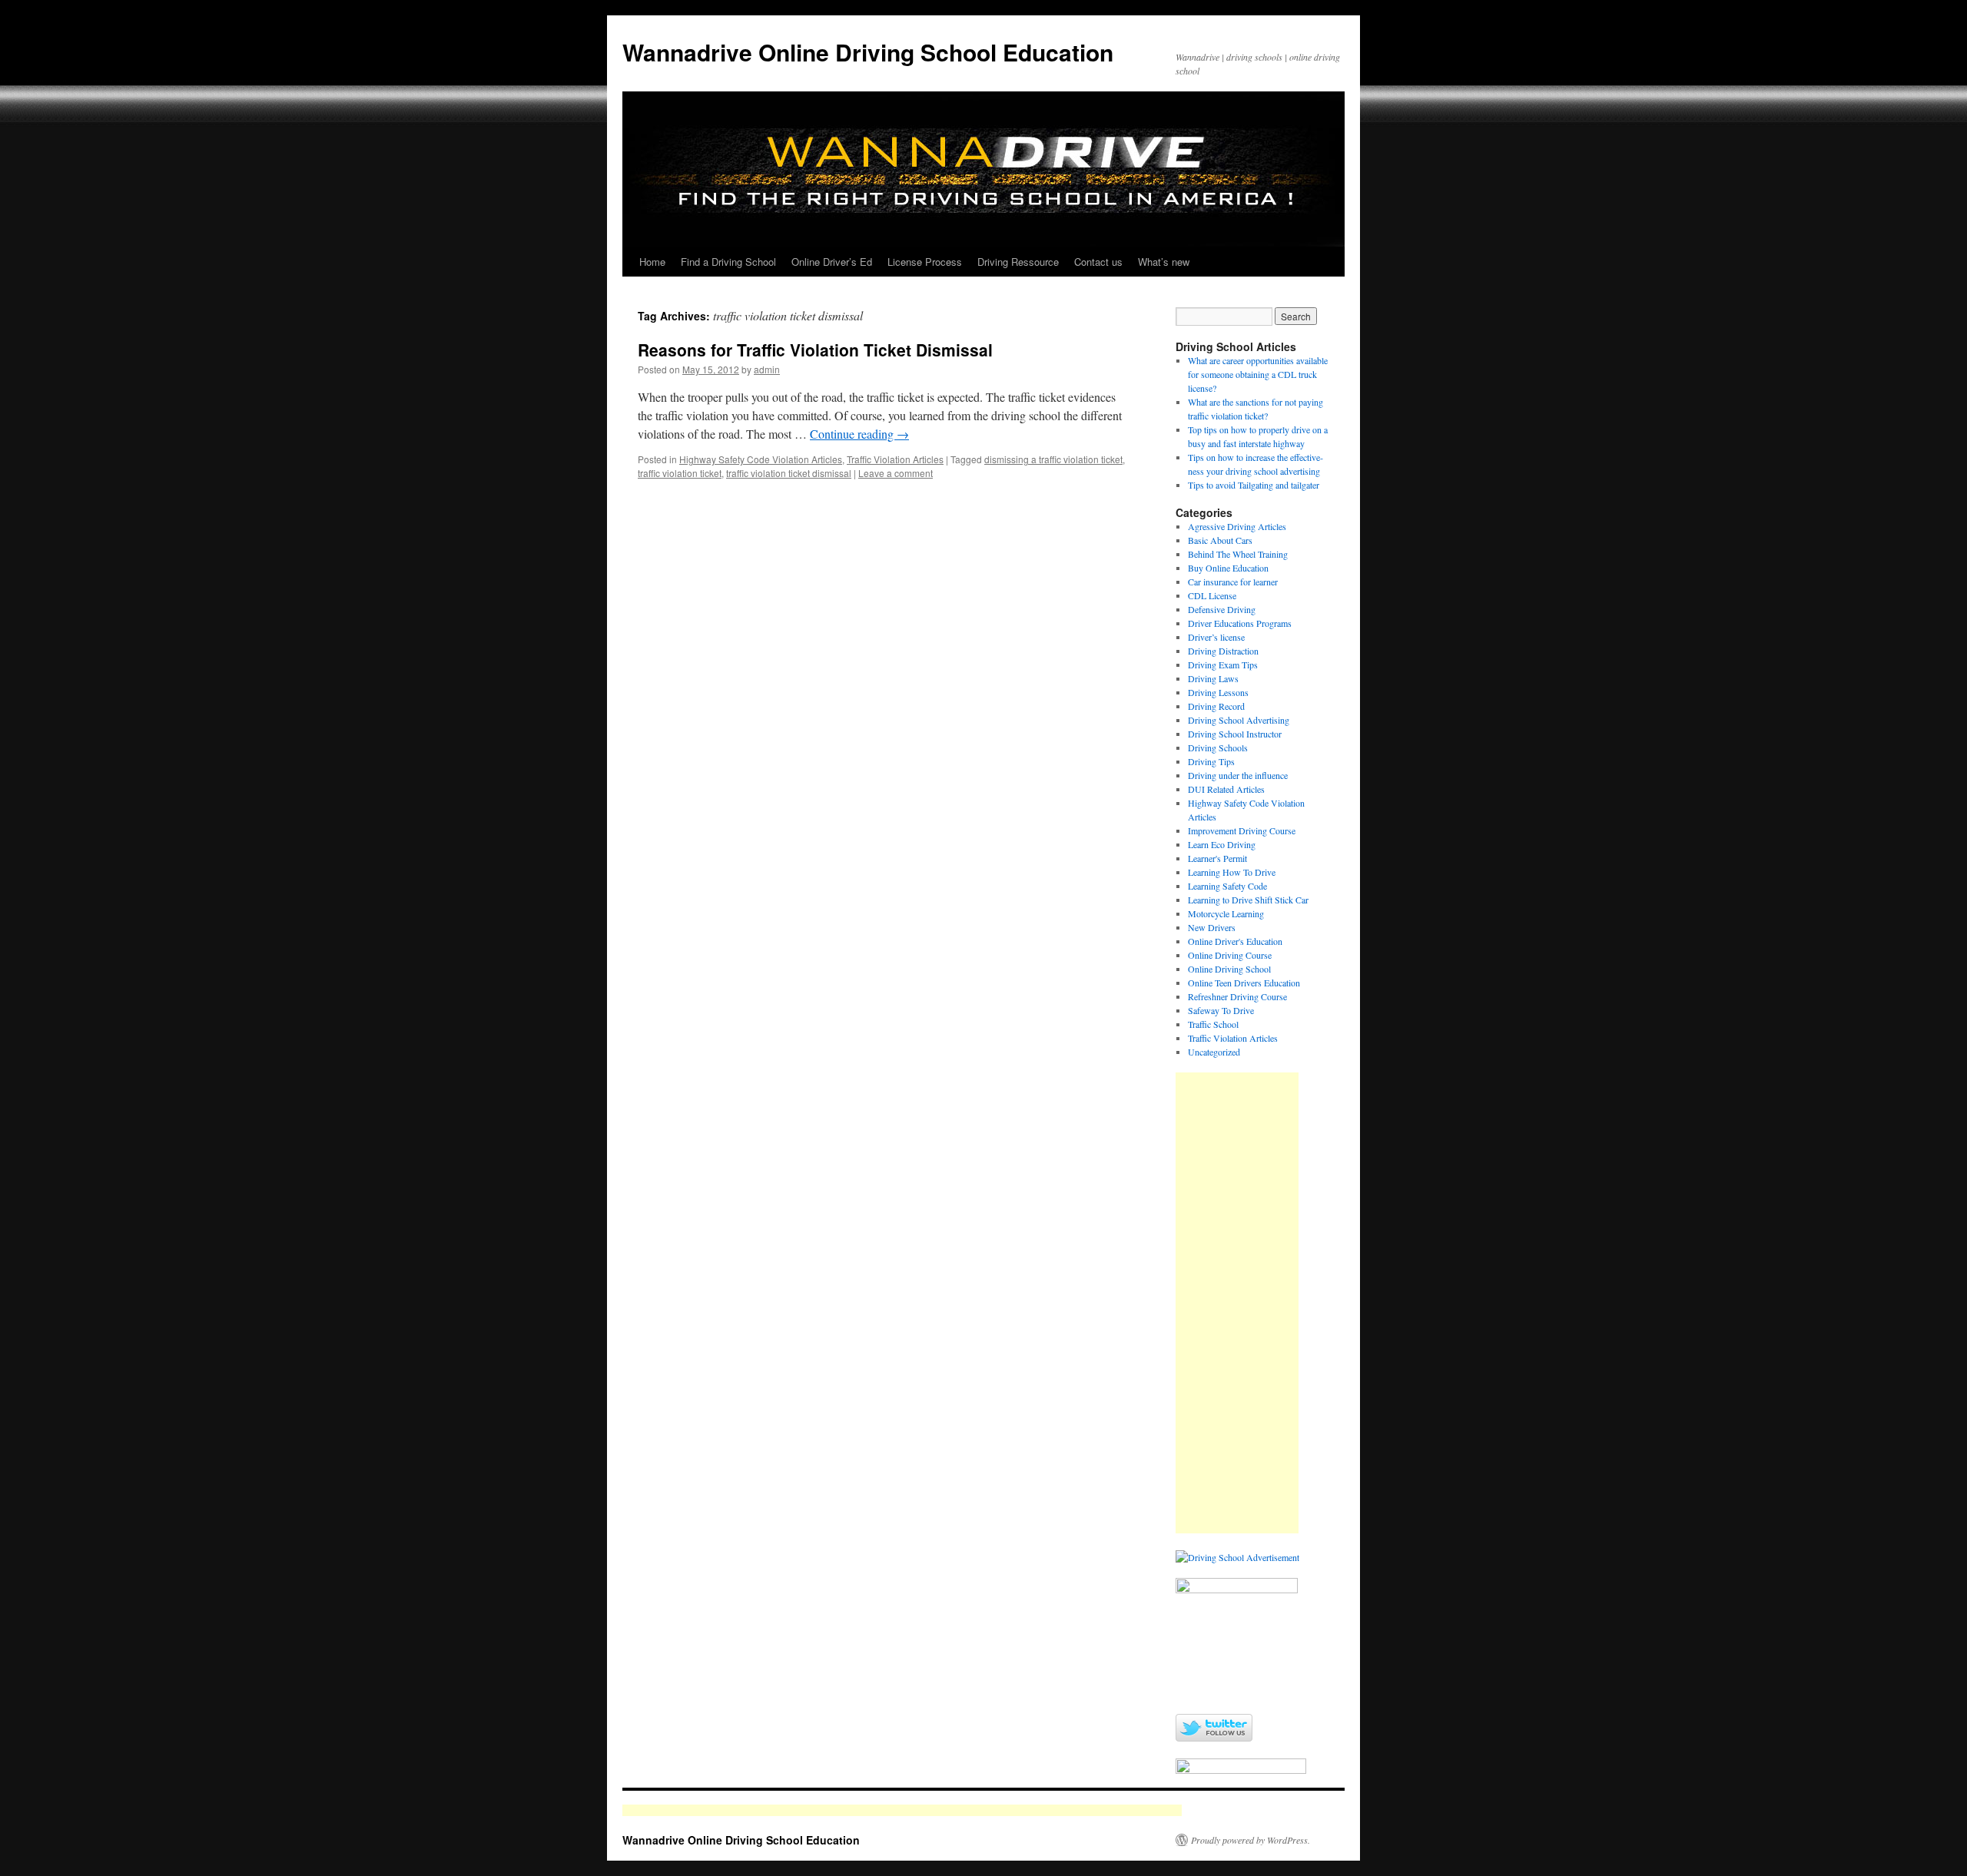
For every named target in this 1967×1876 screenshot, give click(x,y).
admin (767, 369)
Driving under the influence (1238, 775)
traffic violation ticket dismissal (789, 473)
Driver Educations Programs (1240, 623)
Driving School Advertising (1239, 720)
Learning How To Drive (1232, 872)
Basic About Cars (1220, 540)
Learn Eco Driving (1222, 844)
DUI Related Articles (1226, 789)
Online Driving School (1229, 969)
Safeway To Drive (1221, 1010)
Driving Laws (1213, 678)
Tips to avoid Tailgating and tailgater (1254, 485)
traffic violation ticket (680, 473)
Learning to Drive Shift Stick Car (1248, 900)
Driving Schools (1218, 747)
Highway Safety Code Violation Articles (761, 459)
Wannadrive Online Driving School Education (868, 52)
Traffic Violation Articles (895, 459)
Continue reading (859, 434)
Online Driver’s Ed (832, 262)
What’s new (1164, 262)
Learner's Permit (1217, 858)
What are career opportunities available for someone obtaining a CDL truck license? (1258, 374)
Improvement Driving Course (1242, 830)
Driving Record (1216, 706)
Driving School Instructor (1235, 734)
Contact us (1098, 262)
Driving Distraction (1223, 651)
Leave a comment (896, 473)
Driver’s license (1216, 637)
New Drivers (1212, 927)
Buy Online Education (1228, 568)
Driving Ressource (1018, 262)
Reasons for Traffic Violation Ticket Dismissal (815, 350)
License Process (925, 262)
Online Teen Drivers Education (1244, 983)
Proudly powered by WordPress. (1251, 1840)
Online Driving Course (1230, 955)
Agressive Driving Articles (1237, 526)
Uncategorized (1214, 1052)
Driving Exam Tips (1223, 665)
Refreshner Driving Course (1237, 996)
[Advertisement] (1237, 1303)
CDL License (1212, 595)
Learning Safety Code (1227, 886)
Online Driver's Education (1235, 941)
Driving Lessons (1218, 692)
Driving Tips (1211, 761)
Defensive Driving (1222, 609)
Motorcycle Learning (1226, 913)
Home (652, 262)
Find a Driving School (728, 262)
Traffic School (1213, 1024)
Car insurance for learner (1233, 582)
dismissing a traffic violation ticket (1053, 459)
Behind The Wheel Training (1238, 554)
